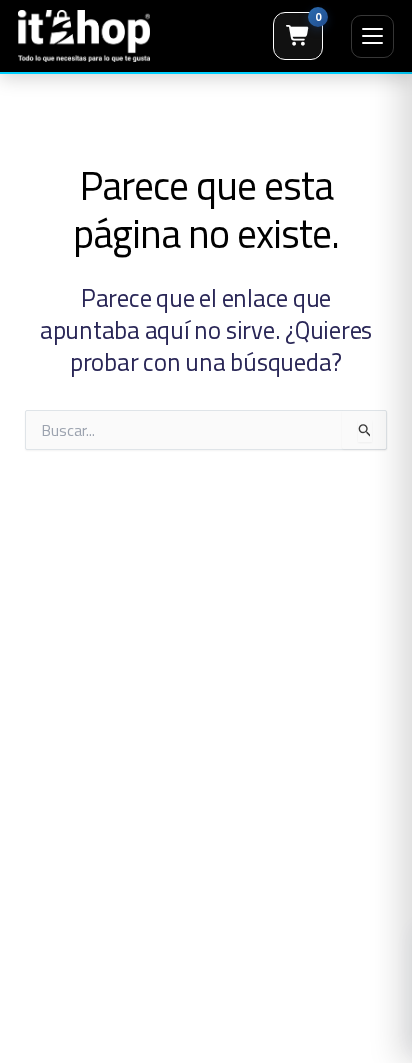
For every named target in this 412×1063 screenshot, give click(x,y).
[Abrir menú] (372, 36)
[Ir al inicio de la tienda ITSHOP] (84, 36)
